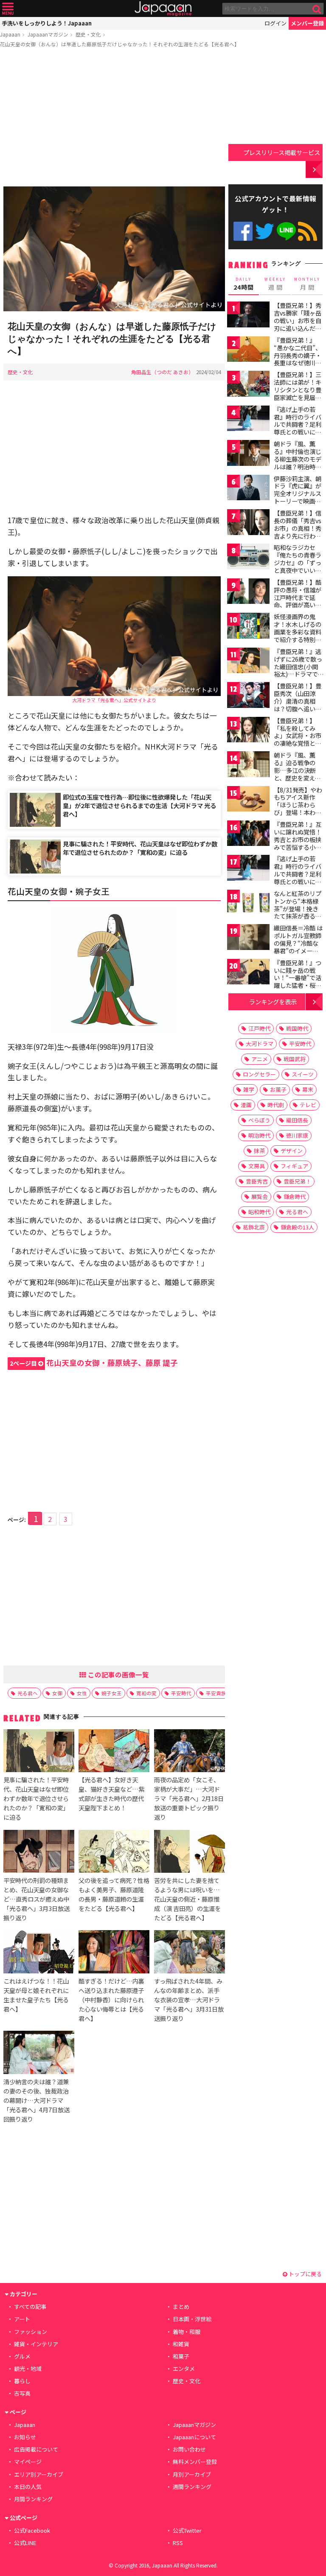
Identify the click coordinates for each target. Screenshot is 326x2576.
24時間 (244, 284)
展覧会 (260, 1196)
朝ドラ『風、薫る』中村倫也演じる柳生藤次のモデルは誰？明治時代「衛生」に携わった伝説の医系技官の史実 (298, 466)
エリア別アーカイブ (39, 2474)
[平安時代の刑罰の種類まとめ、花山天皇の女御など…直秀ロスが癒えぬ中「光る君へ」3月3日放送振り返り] (39, 1853)
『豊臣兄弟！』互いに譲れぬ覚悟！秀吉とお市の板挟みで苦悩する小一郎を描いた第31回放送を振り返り (298, 843)
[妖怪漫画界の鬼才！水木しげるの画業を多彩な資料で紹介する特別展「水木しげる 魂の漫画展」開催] (248, 627)
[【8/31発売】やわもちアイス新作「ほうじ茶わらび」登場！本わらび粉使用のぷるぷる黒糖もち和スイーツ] (248, 800)
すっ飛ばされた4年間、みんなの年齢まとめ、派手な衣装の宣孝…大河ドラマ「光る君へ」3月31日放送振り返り (189, 2000)
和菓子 (181, 2356)
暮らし (22, 2381)
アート (22, 2319)
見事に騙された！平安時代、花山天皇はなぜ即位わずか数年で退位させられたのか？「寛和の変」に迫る (140, 848)
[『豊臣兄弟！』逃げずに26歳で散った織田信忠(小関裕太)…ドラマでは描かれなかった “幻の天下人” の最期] (248, 662)
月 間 (307, 284)
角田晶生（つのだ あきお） (162, 372)
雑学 (249, 1089)
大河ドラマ (260, 1044)
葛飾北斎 (254, 1227)
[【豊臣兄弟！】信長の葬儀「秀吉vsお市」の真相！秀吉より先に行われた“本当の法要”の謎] (248, 523)
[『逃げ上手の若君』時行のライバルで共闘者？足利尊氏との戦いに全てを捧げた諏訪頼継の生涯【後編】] (248, 869)
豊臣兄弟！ (297, 1181)
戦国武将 (295, 1059)
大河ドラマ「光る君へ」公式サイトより (114, 700)
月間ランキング (33, 2499)
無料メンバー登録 (195, 2462)
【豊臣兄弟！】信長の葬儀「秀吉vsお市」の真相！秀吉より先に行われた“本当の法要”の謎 (298, 532)
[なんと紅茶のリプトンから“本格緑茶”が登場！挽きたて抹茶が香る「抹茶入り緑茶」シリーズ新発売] (248, 904)
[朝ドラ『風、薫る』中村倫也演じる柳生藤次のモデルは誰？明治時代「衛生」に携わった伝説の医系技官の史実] (248, 454)
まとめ (181, 2307)
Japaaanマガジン (48, 34)
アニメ (260, 1059)
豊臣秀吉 (257, 1181)
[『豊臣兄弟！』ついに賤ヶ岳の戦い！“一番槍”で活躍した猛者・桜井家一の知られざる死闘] (248, 973)
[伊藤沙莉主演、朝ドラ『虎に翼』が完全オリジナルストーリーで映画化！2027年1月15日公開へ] (248, 489)
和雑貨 (181, 2344)
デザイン (292, 1151)
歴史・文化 (88, 34)
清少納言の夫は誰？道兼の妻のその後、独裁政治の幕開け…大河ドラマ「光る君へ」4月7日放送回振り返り (37, 2100)
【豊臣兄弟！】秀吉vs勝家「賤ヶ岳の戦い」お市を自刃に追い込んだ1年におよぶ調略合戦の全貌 (298, 324)
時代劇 (276, 1105)
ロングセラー (259, 1074)
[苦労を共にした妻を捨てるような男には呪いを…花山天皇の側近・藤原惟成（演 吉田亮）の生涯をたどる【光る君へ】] (190, 1853)
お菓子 (278, 1089)
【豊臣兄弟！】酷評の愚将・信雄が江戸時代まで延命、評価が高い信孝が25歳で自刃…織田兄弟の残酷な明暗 (298, 605)
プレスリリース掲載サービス (282, 152)
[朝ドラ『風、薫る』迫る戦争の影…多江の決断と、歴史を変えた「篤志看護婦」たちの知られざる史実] (248, 765)
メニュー (8, 9)
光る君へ (28, 1693)
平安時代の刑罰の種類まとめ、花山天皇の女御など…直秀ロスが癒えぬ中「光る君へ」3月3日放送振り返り (37, 1899)
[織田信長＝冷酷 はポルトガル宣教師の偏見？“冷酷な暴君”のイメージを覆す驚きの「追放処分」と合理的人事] (248, 938)
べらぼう (259, 1120)
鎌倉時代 (295, 1196)
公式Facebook (243, 231)
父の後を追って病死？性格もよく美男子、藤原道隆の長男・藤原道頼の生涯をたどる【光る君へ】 (114, 1894)
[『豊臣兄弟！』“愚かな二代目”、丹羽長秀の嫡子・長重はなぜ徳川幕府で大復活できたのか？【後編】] (248, 351)
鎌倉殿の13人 (297, 1227)
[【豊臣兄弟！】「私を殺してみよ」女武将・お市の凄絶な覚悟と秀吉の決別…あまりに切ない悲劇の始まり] (248, 731)
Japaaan (163, 9)
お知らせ (25, 2437)
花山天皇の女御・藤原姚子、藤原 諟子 (94, 1363)
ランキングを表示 (273, 1002)
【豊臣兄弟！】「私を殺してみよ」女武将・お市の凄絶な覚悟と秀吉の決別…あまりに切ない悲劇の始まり (298, 743)
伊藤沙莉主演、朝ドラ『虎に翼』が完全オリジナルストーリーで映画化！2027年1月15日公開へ (298, 497)
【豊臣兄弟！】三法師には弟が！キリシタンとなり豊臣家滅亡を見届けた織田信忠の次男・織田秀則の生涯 (298, 397)
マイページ (28, 2462)
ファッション (31, 2332)
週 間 (275, 284)
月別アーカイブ (192, 2474)
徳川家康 (297, 1135)
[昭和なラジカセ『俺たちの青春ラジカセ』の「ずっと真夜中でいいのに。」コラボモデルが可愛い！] (248, 558)
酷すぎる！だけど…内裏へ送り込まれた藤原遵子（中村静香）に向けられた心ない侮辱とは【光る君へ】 (111, 2000)
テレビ (308, 1105)
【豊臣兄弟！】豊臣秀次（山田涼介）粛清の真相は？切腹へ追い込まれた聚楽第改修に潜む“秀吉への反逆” (298, 708)
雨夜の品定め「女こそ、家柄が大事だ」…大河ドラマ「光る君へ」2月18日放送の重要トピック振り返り (189, 1798)
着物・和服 (187, 2332)
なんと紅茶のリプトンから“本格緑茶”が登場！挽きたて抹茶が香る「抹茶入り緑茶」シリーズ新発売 (298, 912)
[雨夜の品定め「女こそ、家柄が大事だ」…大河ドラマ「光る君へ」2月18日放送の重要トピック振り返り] (190, 1752)
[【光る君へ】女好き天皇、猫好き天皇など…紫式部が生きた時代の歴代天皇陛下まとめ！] (114, 1752)
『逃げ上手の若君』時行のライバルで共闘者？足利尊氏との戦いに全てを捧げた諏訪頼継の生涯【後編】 (298, 877)
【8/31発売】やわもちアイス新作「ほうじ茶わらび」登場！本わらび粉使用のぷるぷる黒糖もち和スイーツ (298, 812)
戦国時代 (297, 1028)
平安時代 (181, 1693)
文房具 (257, 1166)
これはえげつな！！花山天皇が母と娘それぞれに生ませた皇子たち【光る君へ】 (36, 1995)
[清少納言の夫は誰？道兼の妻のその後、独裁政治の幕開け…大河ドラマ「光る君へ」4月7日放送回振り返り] (39, 2053)
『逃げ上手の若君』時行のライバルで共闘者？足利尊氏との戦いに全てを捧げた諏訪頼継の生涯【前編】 (298, 428)
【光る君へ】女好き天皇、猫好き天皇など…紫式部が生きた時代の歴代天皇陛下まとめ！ (111, 1794)
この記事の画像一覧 (118, 1674)
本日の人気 (28, 2487)
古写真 (22, 2393)
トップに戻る (305, 2274)
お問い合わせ (189, 2449)
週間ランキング (192, 2487)
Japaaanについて (194, 2437)
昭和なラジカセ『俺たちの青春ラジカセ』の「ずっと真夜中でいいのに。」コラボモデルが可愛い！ (298, 566)
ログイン (275, 23)
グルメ (22, 2356)
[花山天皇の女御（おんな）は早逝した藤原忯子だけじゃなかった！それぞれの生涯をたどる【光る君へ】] (114, 250)
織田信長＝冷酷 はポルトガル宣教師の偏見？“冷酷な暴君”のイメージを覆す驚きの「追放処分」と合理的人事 (298, 950)
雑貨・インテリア (36, 2344)
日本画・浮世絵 (192, 2319)
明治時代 (259, 1135)
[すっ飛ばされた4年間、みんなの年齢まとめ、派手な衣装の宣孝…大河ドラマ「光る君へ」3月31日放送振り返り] (190, 1953)
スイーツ (303, 1074)
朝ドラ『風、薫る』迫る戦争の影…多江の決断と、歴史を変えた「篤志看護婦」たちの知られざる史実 (298, 778)
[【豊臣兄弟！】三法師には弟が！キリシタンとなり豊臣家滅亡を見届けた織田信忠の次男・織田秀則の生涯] (248, 385)
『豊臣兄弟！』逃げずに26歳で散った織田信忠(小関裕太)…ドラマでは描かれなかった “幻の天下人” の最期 (298, 674)
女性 (82, 1693)
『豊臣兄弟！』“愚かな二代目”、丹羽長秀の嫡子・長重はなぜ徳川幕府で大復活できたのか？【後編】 (298, 359)
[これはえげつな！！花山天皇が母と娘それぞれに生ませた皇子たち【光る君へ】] (39, 1953)
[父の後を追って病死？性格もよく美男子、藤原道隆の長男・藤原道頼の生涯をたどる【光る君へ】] (114, 1853)
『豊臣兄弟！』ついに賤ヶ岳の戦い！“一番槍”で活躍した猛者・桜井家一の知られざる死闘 (298, 981)
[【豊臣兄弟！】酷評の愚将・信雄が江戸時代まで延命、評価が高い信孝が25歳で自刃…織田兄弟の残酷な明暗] (248, 593)
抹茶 (259, 1151)
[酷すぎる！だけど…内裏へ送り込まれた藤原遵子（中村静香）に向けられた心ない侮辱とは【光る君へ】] (114, 1953)
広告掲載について (36, 2449)
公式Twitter (265, 231)
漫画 (246, 1105)
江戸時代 (259, 1028)
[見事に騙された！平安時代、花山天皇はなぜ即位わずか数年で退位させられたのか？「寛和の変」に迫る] (39, 1752)
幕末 (308, 1089)
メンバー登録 (307, 23)
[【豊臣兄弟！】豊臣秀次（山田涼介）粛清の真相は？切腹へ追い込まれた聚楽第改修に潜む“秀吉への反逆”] (248, 696)
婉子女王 (112, 1693)
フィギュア (294, 1166)
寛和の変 (146, 1693)
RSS (308, 231)
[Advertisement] (114, 118)
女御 (57, 1693)
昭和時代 (259, 1212)
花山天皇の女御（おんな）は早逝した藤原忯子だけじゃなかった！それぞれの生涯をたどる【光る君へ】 (120, 44)
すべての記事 (30, 2307)
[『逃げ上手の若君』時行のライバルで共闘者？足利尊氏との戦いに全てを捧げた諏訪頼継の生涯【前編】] (248, 420)
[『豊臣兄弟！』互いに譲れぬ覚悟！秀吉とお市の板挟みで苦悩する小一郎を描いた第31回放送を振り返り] (248, 835)
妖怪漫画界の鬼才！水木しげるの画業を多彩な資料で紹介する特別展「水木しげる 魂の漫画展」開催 (298, 635)
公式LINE (286, 231)
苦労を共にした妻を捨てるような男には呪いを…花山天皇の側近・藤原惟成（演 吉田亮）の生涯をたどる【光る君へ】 (187, 1899)
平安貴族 (216, 1693)
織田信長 (297, 1120)
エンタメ (184, 2369)
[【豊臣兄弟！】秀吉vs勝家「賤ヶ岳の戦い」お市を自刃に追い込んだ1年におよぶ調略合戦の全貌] (248, 316)
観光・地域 (28, 2369)
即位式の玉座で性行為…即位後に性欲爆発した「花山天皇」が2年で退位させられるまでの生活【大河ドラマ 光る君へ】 (139, 805)
